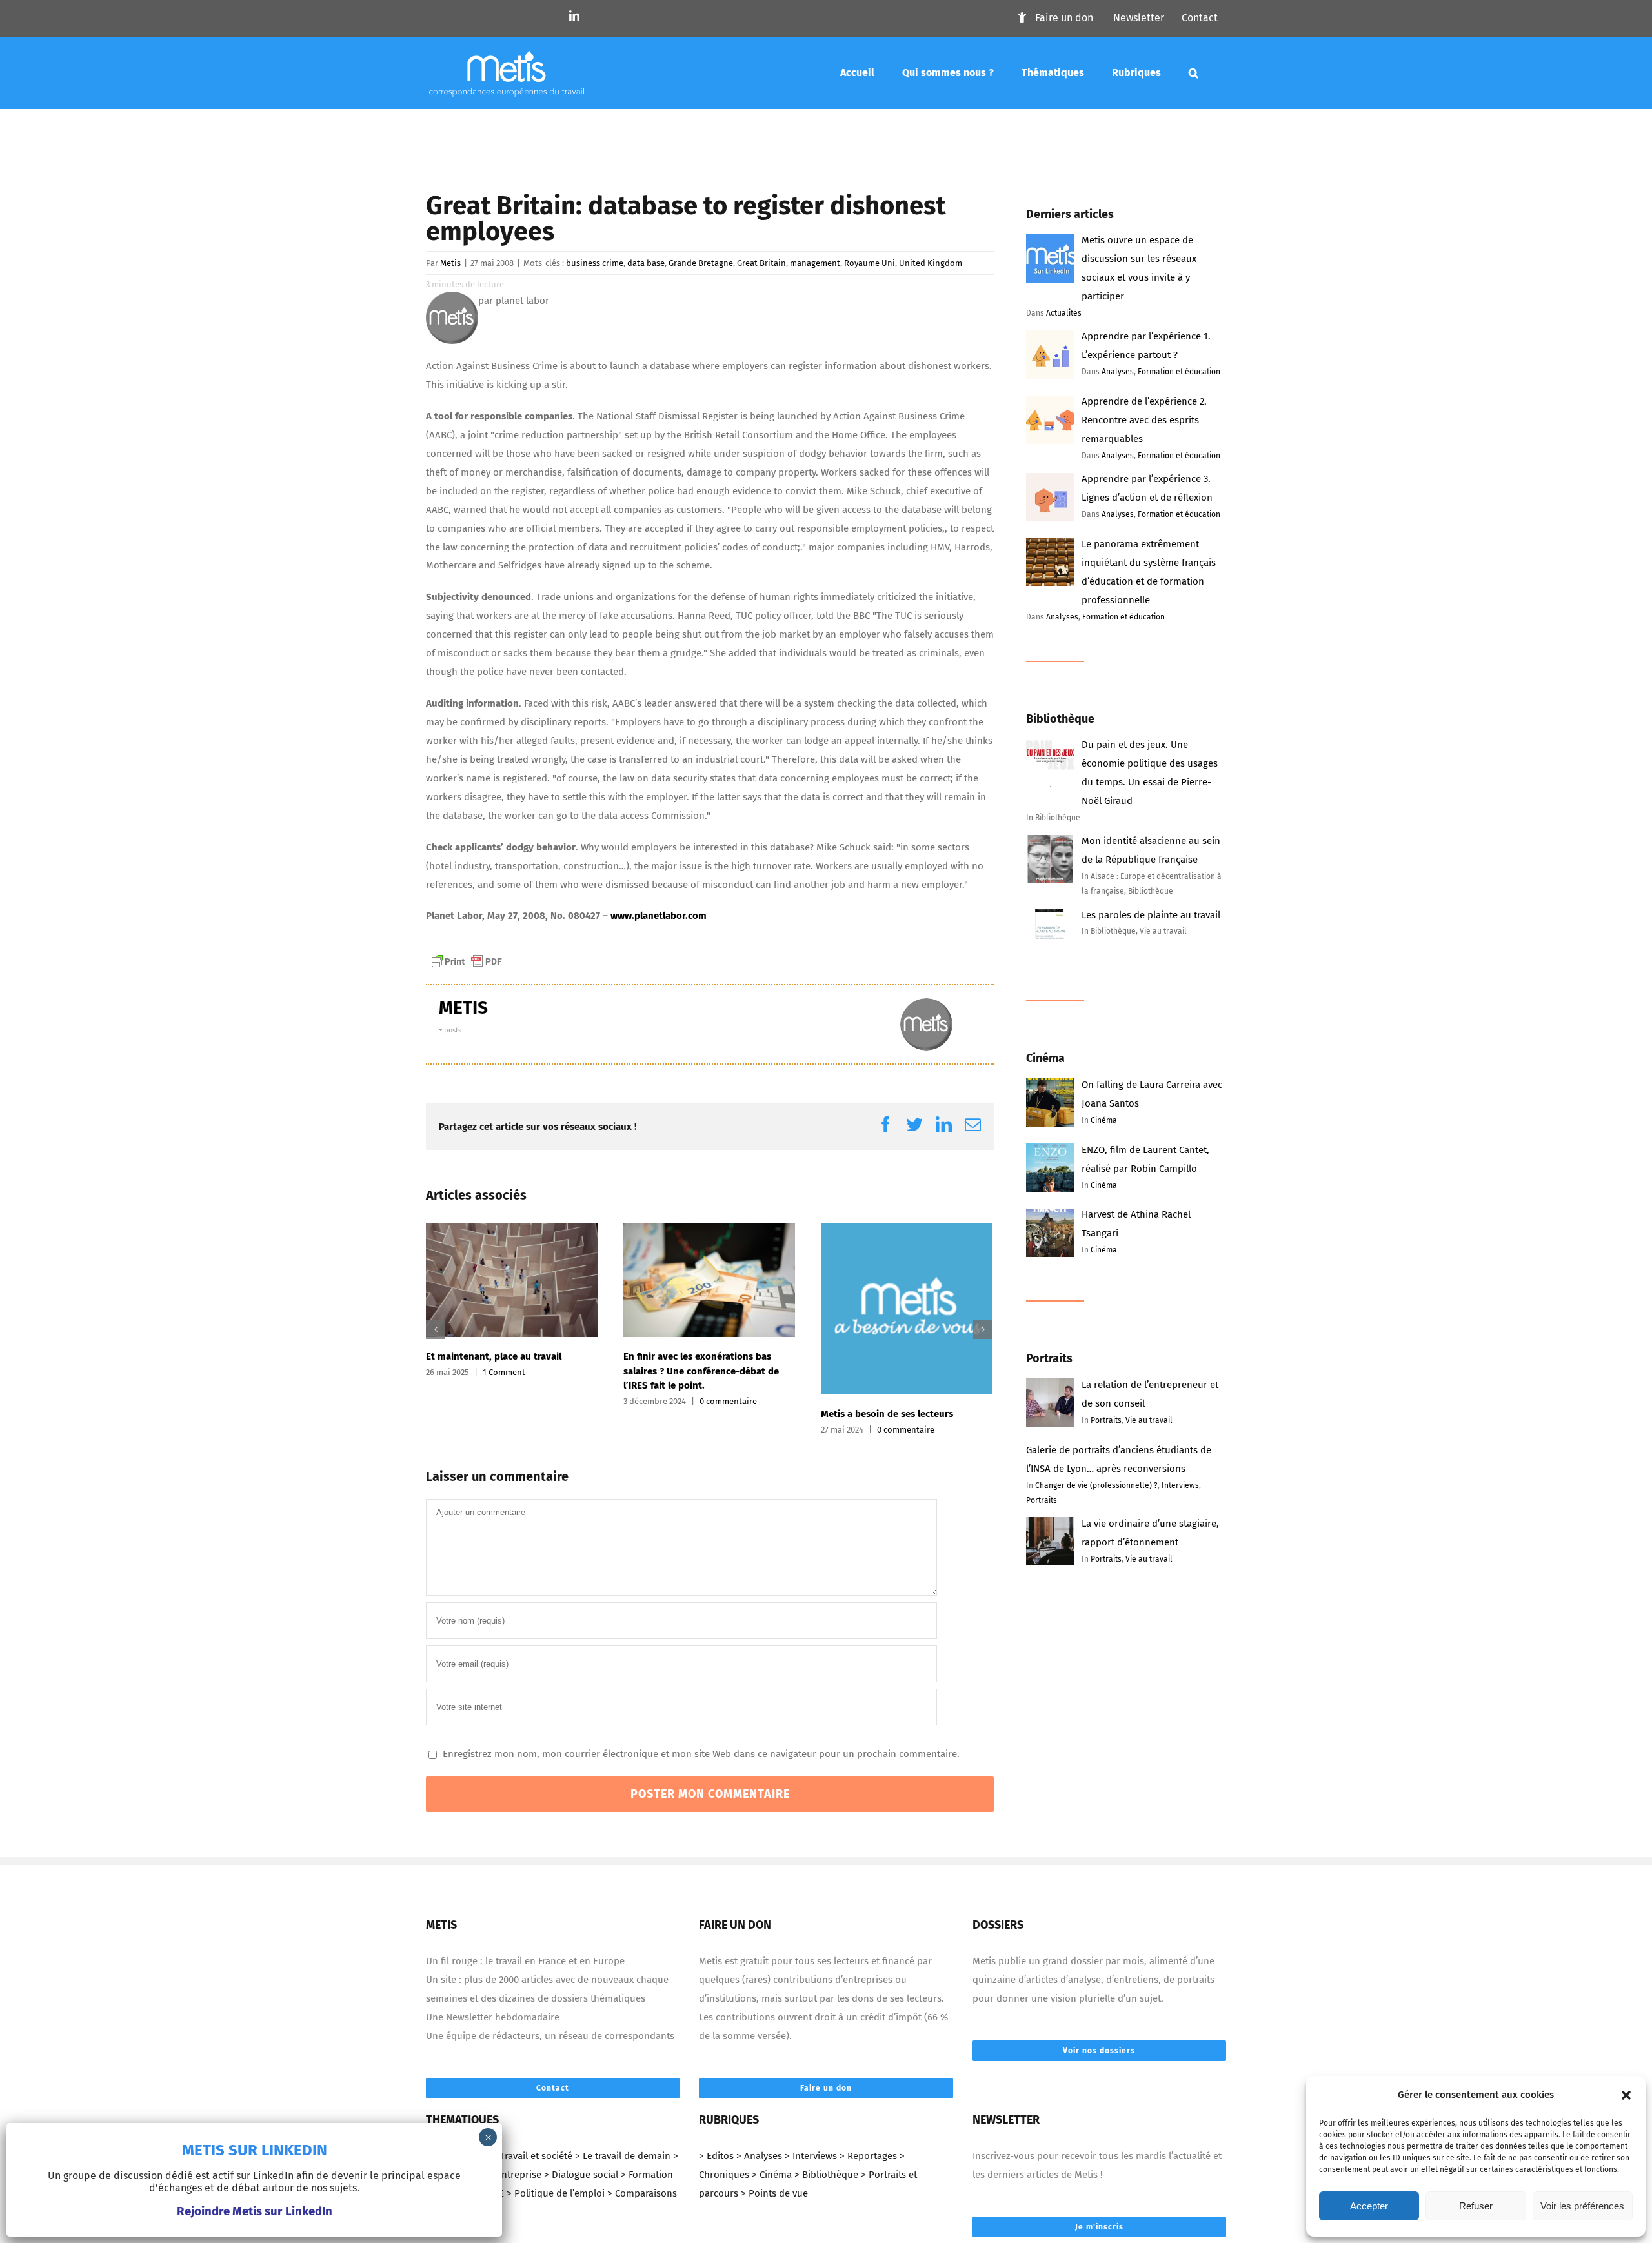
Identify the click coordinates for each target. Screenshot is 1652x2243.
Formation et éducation (1179, 372)
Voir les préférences (1582, 2206)
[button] (1626, 2095)
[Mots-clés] (1194, 73)
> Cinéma (772, 2175)
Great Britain (761, 263)
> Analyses (759, 2156)
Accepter (1369, 2206)
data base (646, 263)
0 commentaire (728, 1401)
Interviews (1180, 1485)
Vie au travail (1149, 1420)
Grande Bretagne (701, 263)
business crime (595, 263)
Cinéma (1104, 1120)
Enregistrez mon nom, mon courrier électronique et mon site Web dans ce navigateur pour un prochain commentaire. (701, 1754)
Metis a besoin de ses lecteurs (887, 1414)
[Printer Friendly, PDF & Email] (466, 961)
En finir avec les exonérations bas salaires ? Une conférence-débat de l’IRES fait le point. (701, 1371)
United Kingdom (931, 263)
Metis (450, 263)
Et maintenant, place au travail (494, 1356)
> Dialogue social (581, 2175)
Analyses (1118, 372)
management (815, 263)
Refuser (1476, 2206)
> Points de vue (774, 2193)
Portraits (1106, 1420)
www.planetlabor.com (659, 916)
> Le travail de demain (623, 2156)
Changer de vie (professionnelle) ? (1096, 1485)
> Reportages (868, 2156)
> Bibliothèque (826, 2175)
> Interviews (811, 2156)
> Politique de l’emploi (556, 2193)
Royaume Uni (870, 263)
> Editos (716, 2156)
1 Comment (504, 1372)
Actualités (1064, 313)
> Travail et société (532, 2156)
